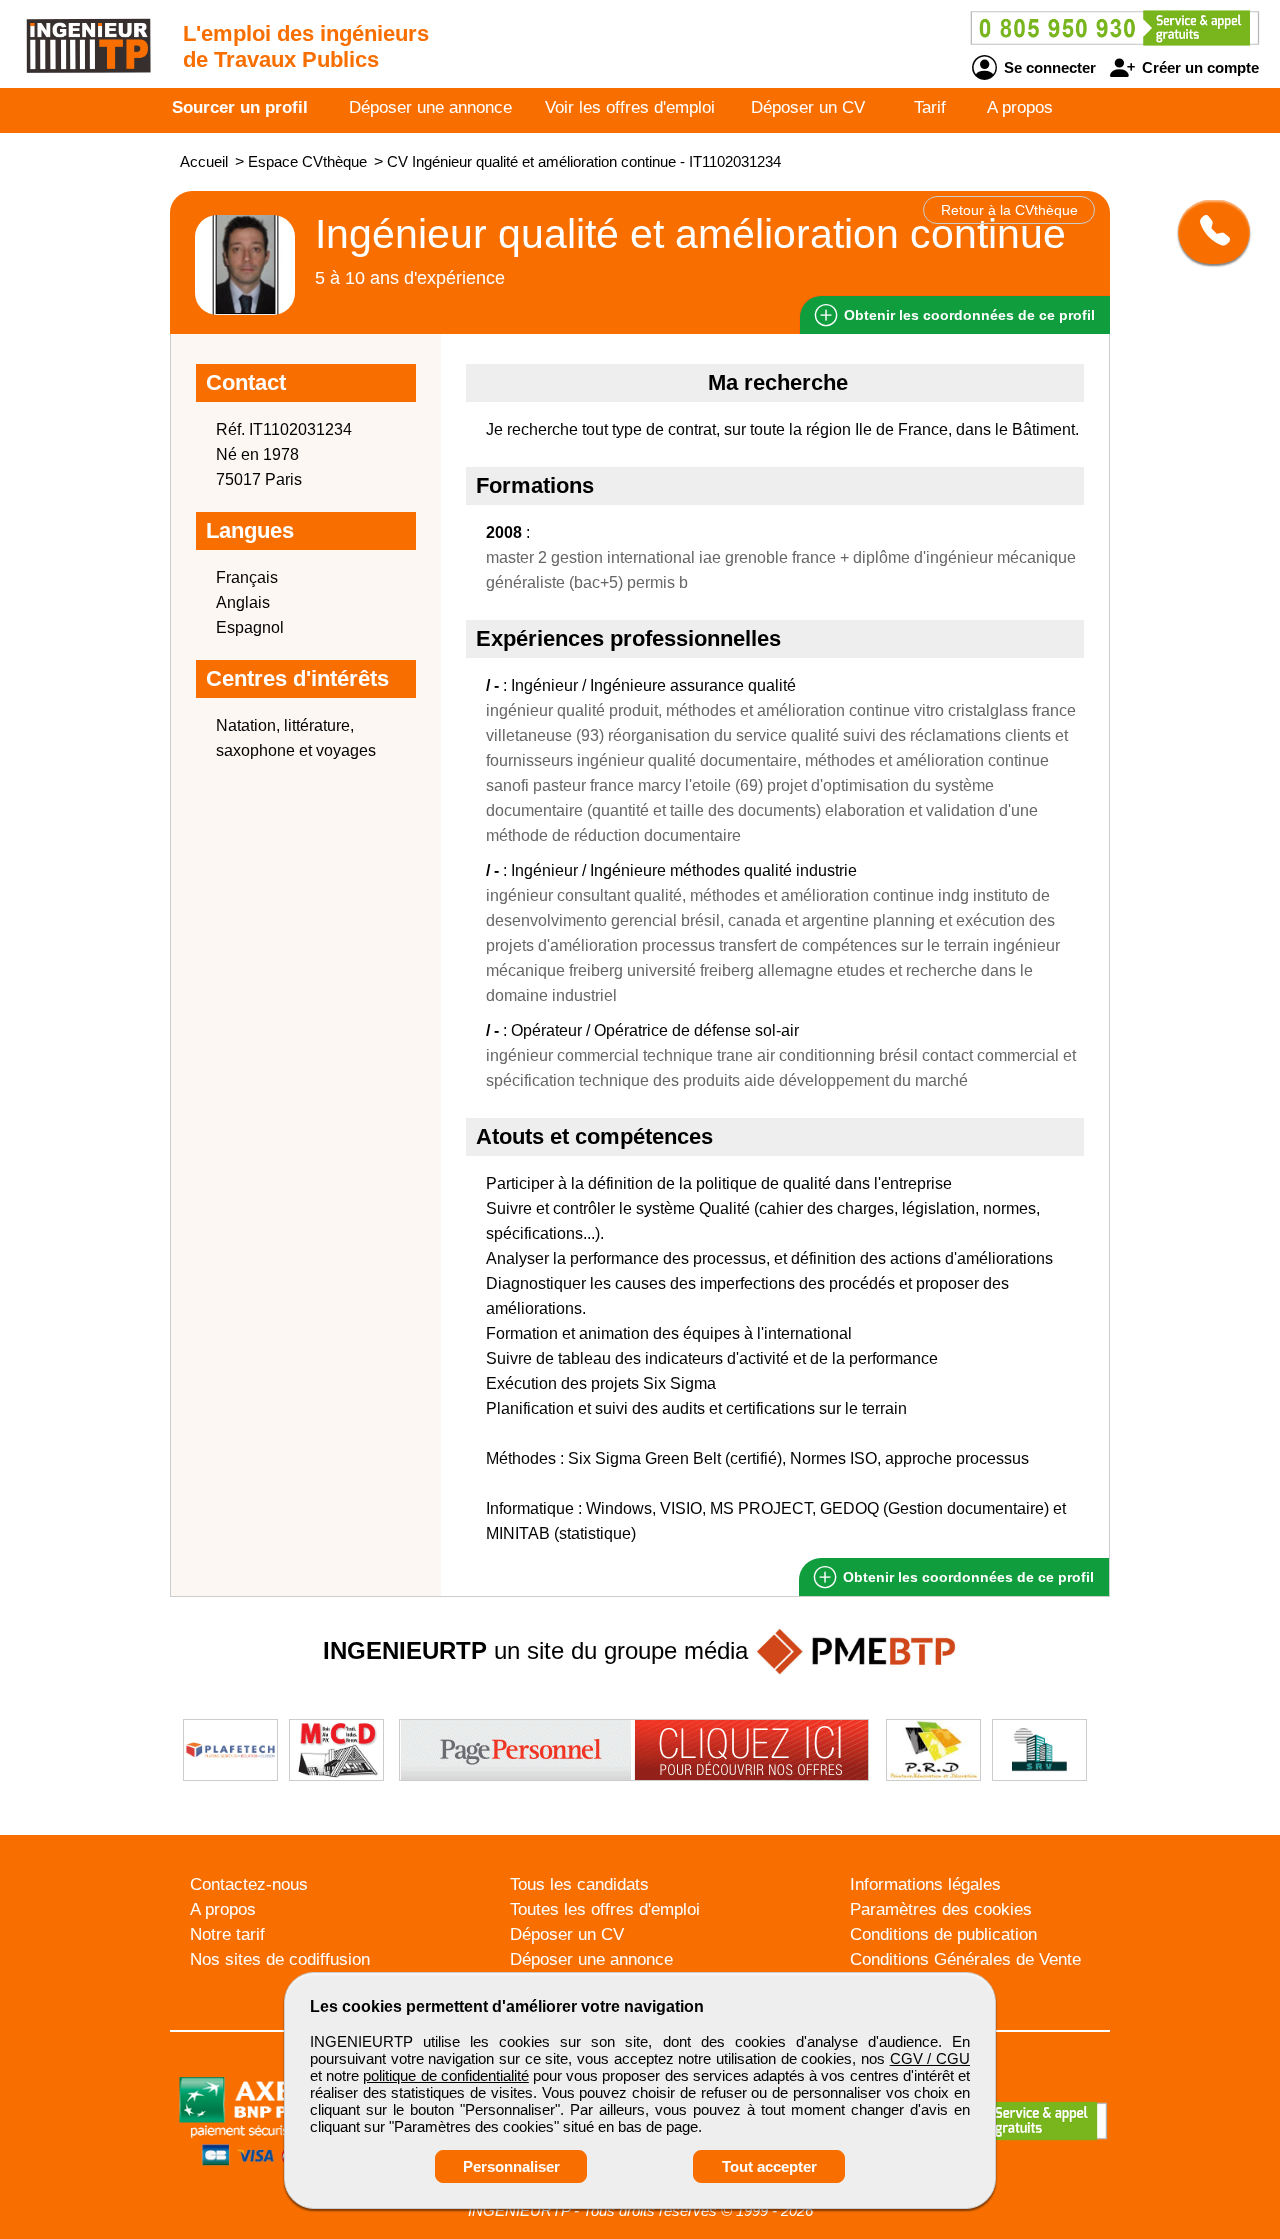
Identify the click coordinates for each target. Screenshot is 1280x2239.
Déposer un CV (808, 107)
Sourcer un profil (240, 107)
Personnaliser (511, 2166)
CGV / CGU (930, 2058)
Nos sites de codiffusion (280, 1959)
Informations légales (925, 1884)
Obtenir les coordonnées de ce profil (966, 1577)
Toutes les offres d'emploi (605, 1909)
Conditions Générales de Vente (965, 1959)
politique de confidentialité (445, 2075)
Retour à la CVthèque (1009, 210)
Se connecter (1048, 67)
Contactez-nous (249, 1884)
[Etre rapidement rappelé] (1206, 232)
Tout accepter (769, 2166)
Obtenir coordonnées (967, 315)
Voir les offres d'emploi (630, 107)
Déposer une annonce (430, 107)
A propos (1020, 107)
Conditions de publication (943, 1934)
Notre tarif (227, 1934)
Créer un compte (1198, 67)
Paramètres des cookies (941, 1909)
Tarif (930, 107)
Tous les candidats (579, 1884)
